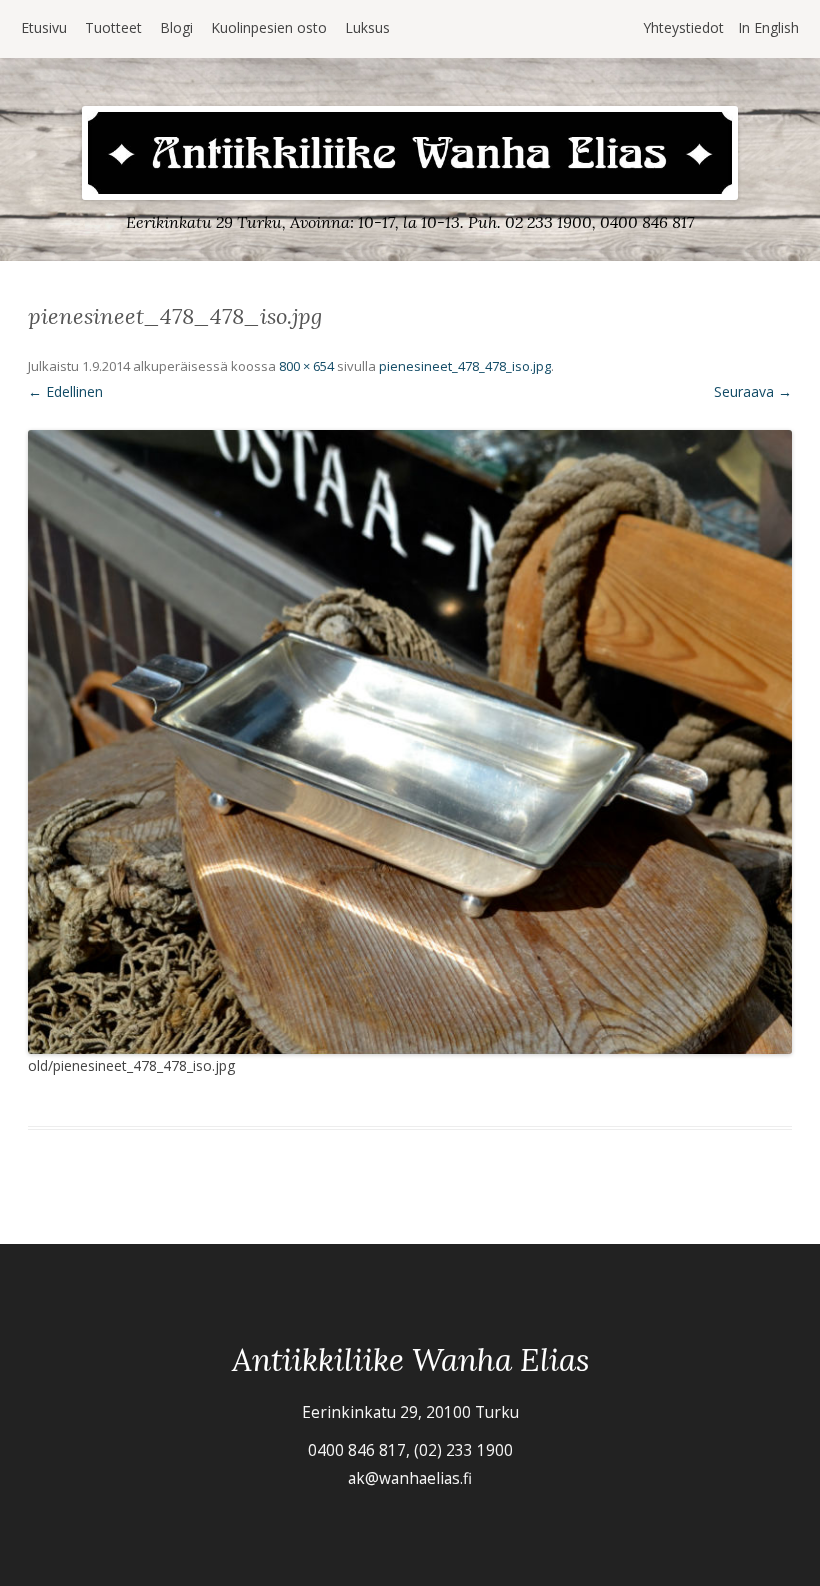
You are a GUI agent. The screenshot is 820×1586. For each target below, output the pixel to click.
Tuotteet (113, 27)
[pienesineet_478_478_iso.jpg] (410, 742)
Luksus (367, 27)
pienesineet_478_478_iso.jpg (465, 366)
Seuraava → (753, 391)
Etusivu (44, 27)
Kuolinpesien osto (269, 27)
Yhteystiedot (683, 27)
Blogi (176, 27)
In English (768, 27)
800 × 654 (306, 366)
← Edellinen (65, 391)
